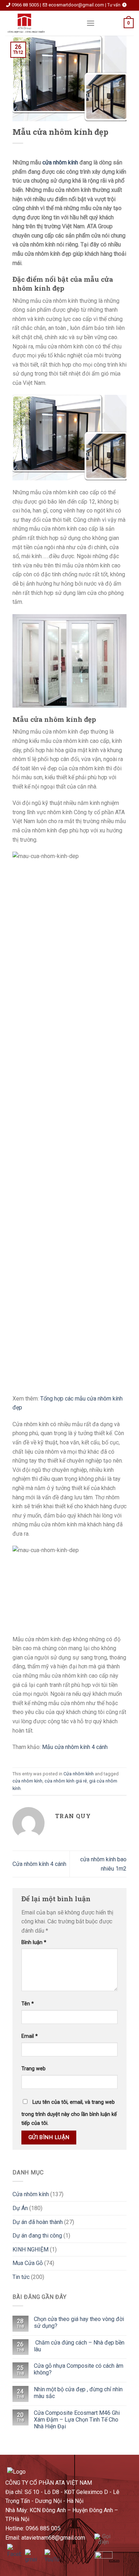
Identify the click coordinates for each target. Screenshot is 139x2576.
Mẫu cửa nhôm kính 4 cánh (75, 1747)
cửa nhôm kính (60, 162)
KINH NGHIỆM (30, 2249)
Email (30, 2036)
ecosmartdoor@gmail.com (76, 5)
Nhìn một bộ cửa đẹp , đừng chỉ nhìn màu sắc (78, 2393)
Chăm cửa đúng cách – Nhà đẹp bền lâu (79, 2346)
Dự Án (20, 2208)
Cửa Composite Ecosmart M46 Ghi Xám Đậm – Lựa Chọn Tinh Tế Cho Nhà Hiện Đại (77, 2420)
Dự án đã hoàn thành (38, 2222)
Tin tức (21, 2277)
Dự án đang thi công (37, 2236)
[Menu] (91, 23)
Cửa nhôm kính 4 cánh (39, 1864)
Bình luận (34, 1942)
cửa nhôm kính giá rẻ (66, 1781)
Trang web (34, 2069)
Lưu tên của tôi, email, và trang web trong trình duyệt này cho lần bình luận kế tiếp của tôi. (69, 2113)
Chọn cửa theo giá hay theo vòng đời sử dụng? (79, 2322)
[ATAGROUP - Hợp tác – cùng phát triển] (40, 23)
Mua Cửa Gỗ (28, 2263)
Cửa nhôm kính (79, 1774)
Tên (28, 2004)
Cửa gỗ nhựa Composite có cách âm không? (79, 2369)
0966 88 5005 (25, 5)
